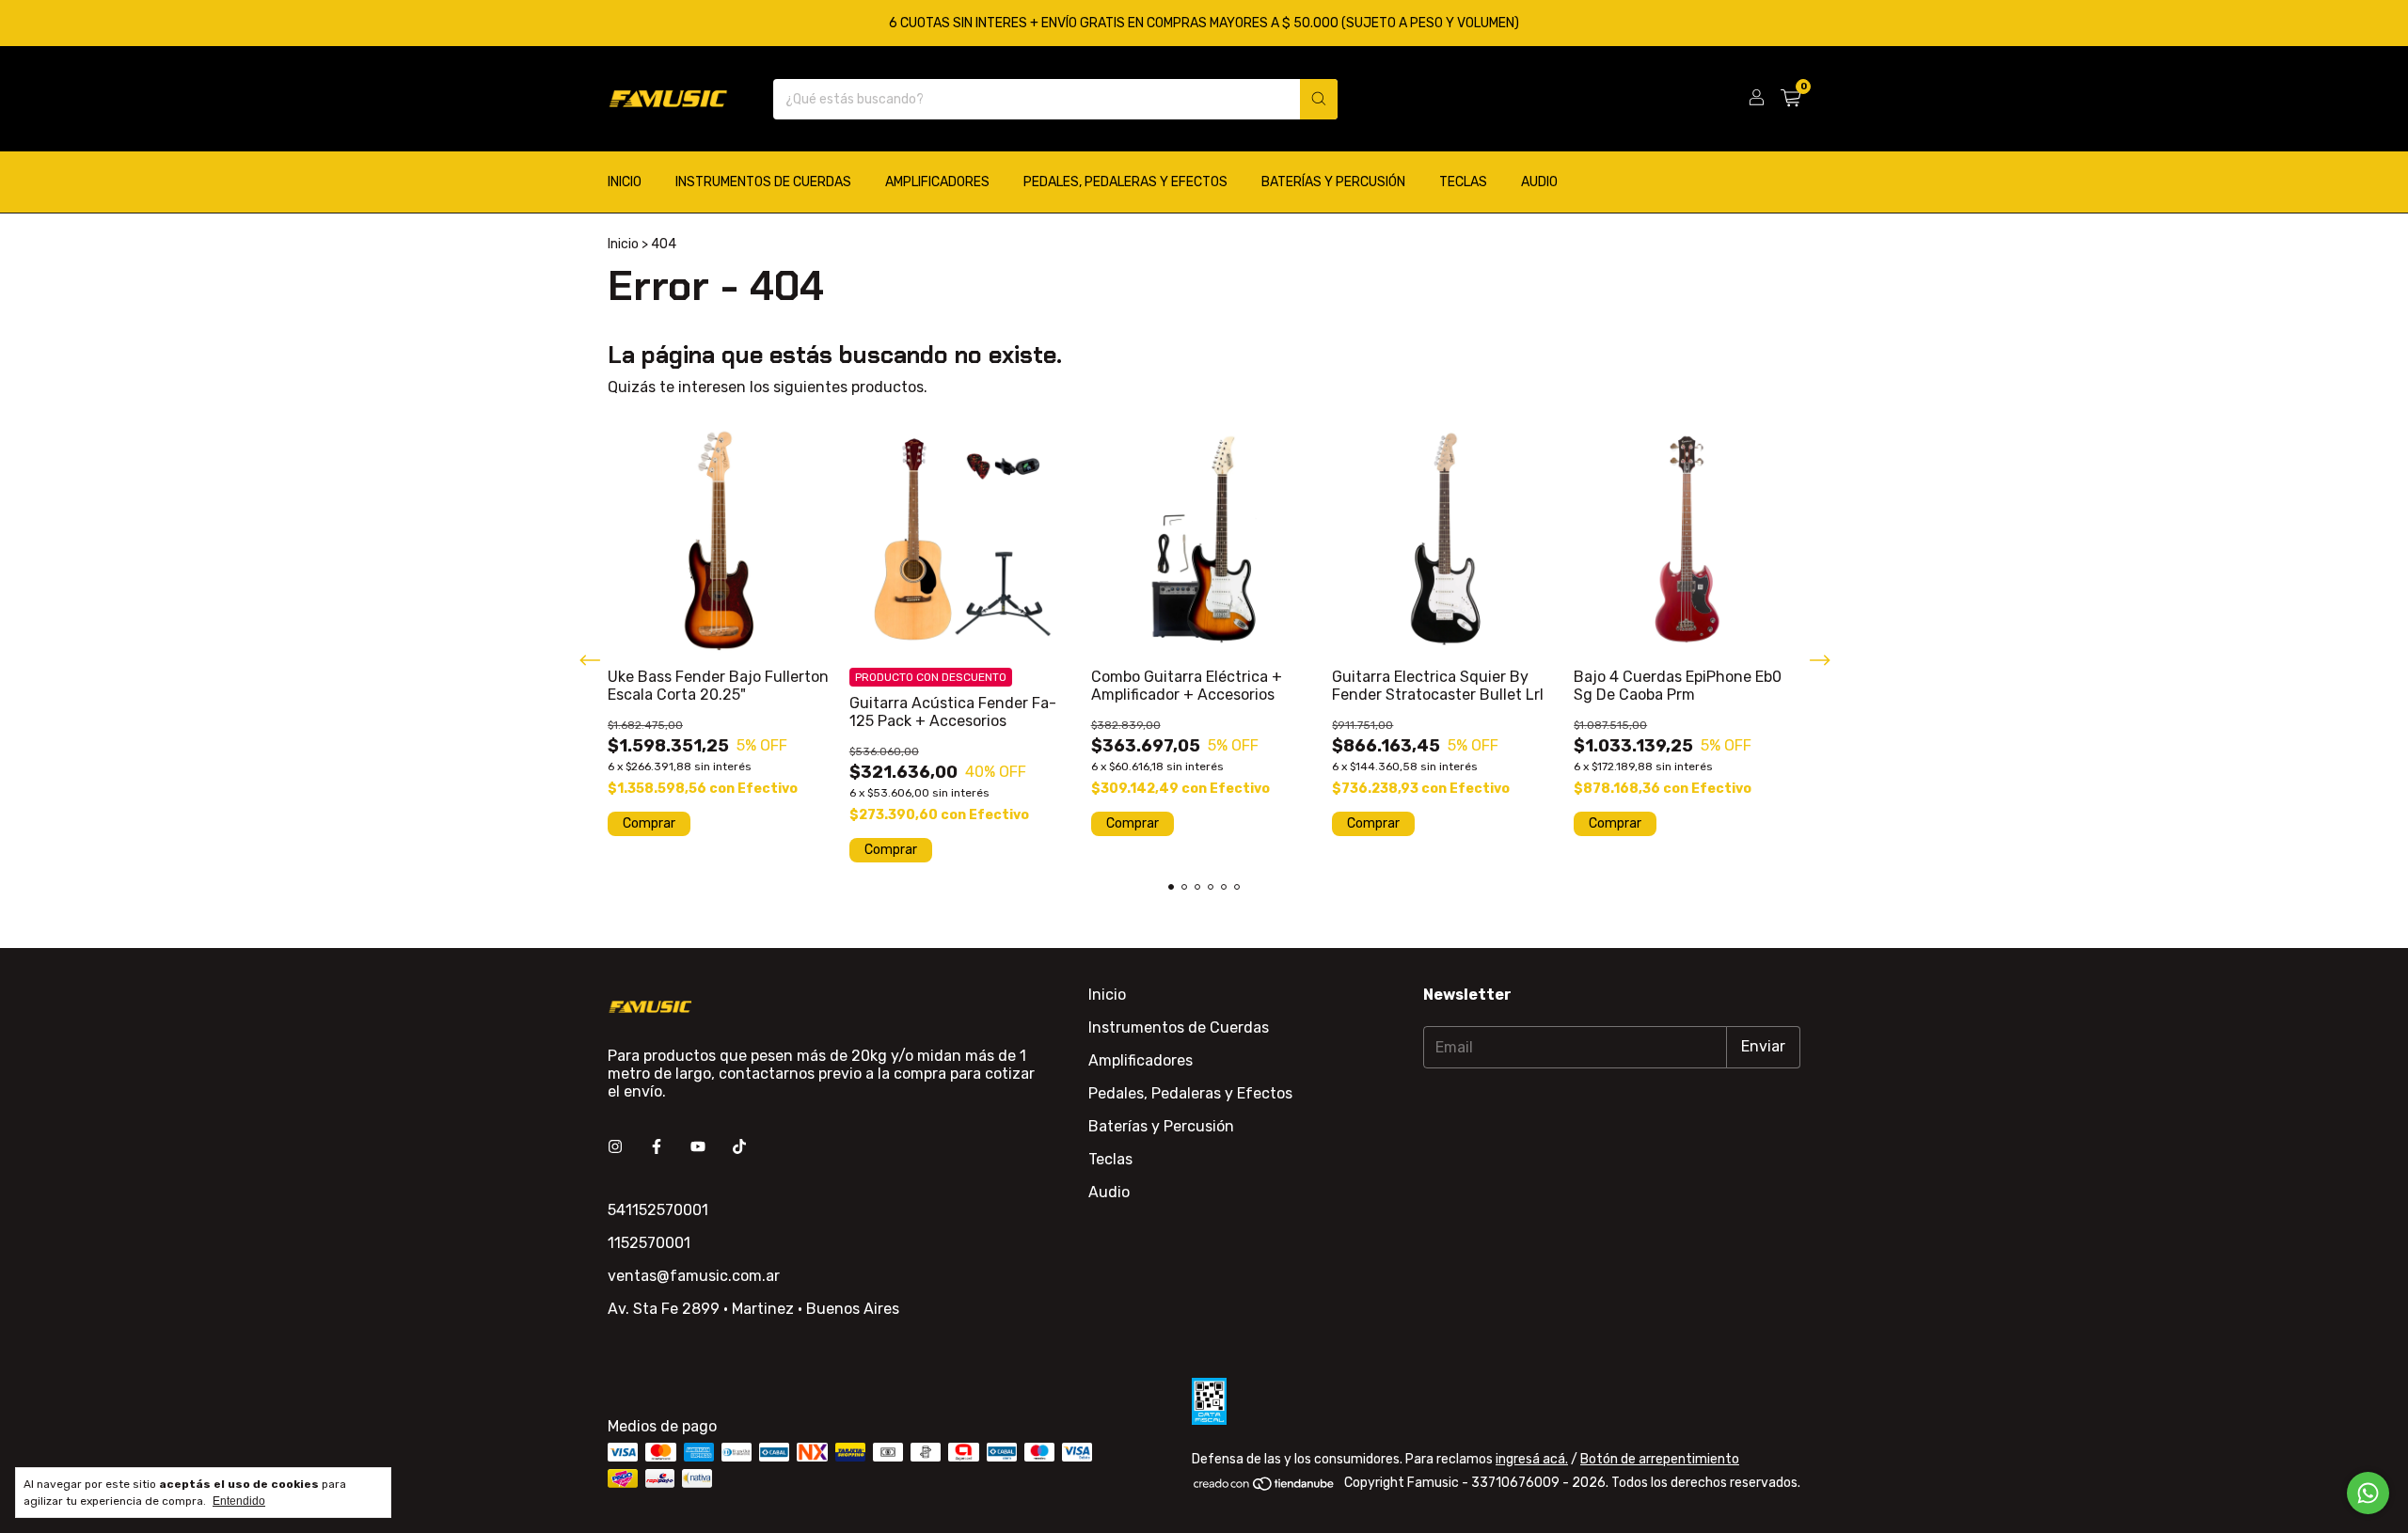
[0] (1790, 99)
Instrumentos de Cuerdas (763, 182)
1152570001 (649, 1243)
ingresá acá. (1532, 1459)
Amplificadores (937, 182)
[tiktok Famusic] (739, 1147)
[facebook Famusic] (657, 1147)
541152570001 (658, 1210)
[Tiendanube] (1265, 1487)
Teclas (1463, 182)
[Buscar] (1319, 99)
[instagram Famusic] (615, 1147)
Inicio (625, 182)
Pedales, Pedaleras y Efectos (1125, 182)
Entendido (239, 1501)
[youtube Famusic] (698, 1147)
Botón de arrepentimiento (1660, 1459)
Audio (1539, 182)
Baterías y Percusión (1333, 182)
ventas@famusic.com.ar (694, 1276)
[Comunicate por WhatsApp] (2368, 1493)
